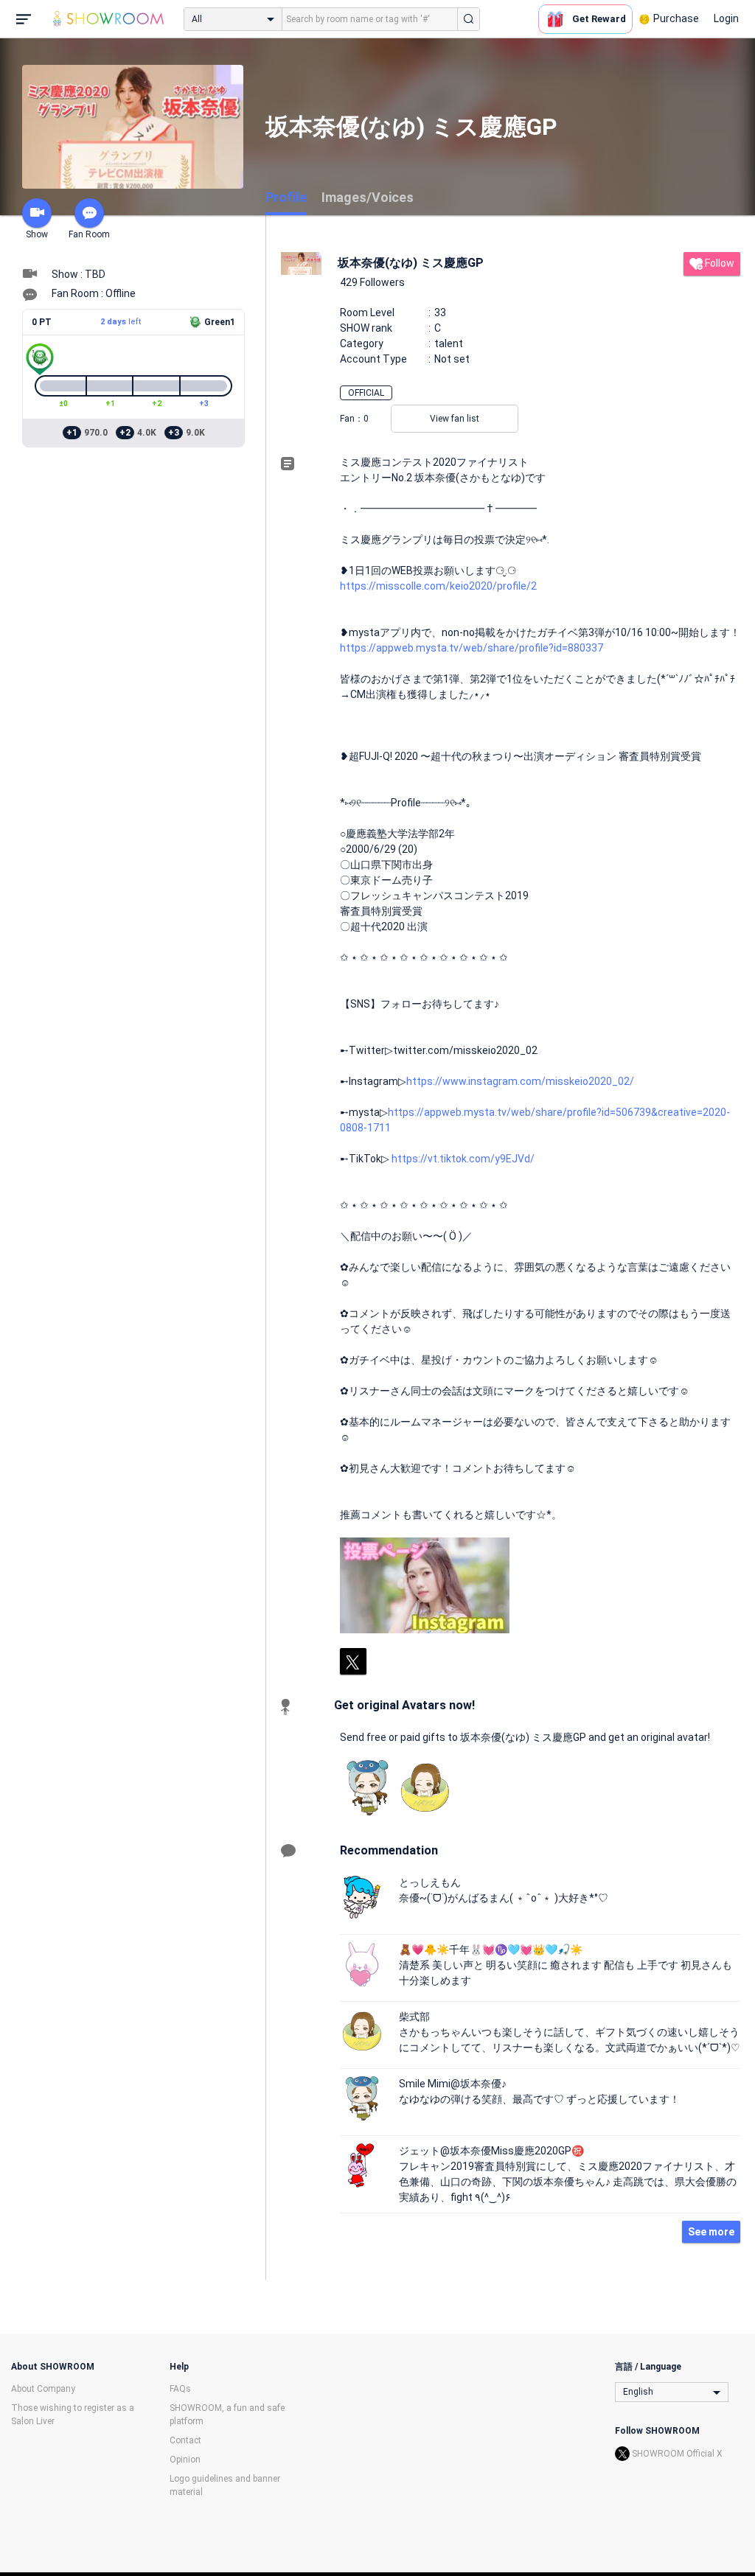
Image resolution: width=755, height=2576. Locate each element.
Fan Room (89, 234)
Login (726, 18)
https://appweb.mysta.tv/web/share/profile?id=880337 (472, 648)
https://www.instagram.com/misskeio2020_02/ (520, 1081)
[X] (353, 1661)
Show (37, 234)
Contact (185, 2440)
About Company (43, 2389)
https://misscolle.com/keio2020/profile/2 (438, 586)
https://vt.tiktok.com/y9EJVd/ (463, 1159)
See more (711, 2232)
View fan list (455, 419)
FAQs (180, 2389)
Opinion (185, 2460)
